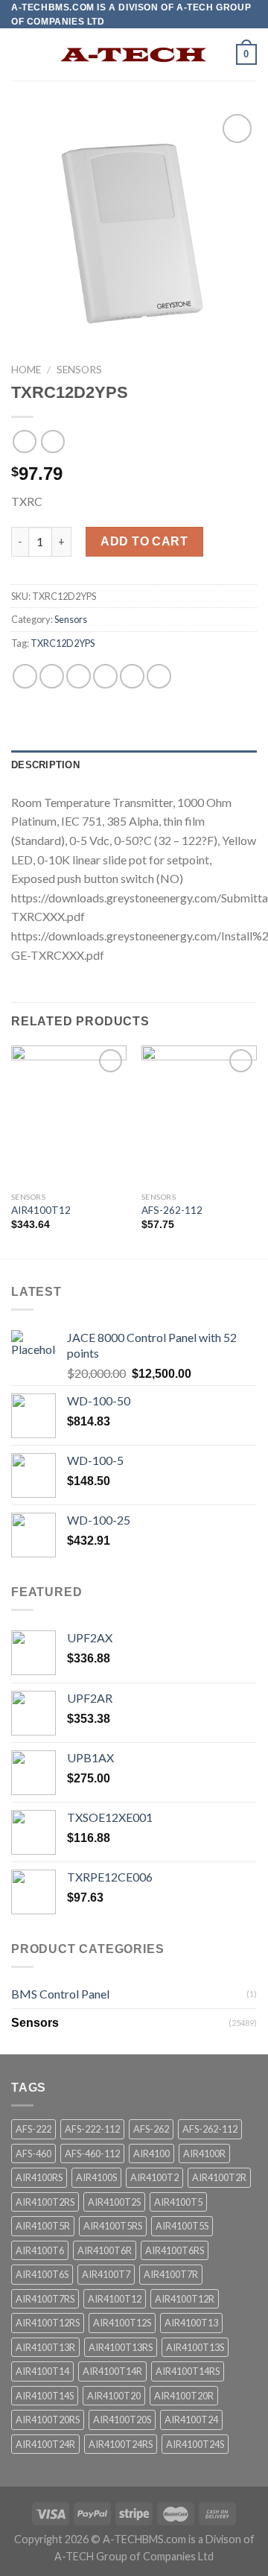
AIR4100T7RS (45, 2299)
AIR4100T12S (122, 2323)
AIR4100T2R (219, 2177)
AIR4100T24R (45, 2444)
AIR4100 (151, 2153)
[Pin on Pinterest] (132, 676)
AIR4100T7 (106, 2274)
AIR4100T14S (45, 2396)
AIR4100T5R (43, 2226)
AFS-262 (151, 2129)
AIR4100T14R (112, 2371)
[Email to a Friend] (105, 676)
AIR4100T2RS (45, 2202)
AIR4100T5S (182, 2226)
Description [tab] (45, 765)
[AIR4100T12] (69, 1115)
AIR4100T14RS (188, 2371)
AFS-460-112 (92, 2153)
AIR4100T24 (191, 2420)
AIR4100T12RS (48, 2323)
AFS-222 (33, 2129)
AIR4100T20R (184, 2396)
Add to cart (144, 541)
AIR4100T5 (178, 2202)
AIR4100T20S (122, 2420)
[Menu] (20, 55)
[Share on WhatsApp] (25, 676)
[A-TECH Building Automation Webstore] (134, 55)
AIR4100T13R (45, 2347)
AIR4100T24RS (121, 2444)
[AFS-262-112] (199, 1115)
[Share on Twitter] (79, 676)
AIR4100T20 (114, 2396)
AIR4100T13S (195, 2347)
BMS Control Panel (60, 1994)
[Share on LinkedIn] (159, 676)
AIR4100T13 (191, 2323)
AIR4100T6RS (175, 2250)
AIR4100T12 (41, 1210)
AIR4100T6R (105, 2250)
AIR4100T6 (40, 2250)
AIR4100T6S (42, 2274)
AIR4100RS (39, 2177)
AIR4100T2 (154, 2177)
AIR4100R (204, 2153)
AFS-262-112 (172, 1210)
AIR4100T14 (42, 2371)
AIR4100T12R (185, 2299)
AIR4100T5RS (113, 2226)
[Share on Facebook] (52, 676)
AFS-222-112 (92, 2129)
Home (26, 370)
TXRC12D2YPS (63, 643)
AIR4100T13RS (121, 2347)
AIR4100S (96, 2177)
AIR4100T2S (114, 2202)
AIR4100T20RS (48, 2420)
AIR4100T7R (171, 2274)
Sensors (79, 370)
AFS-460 (33, 2153)
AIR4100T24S (195, 2444)
